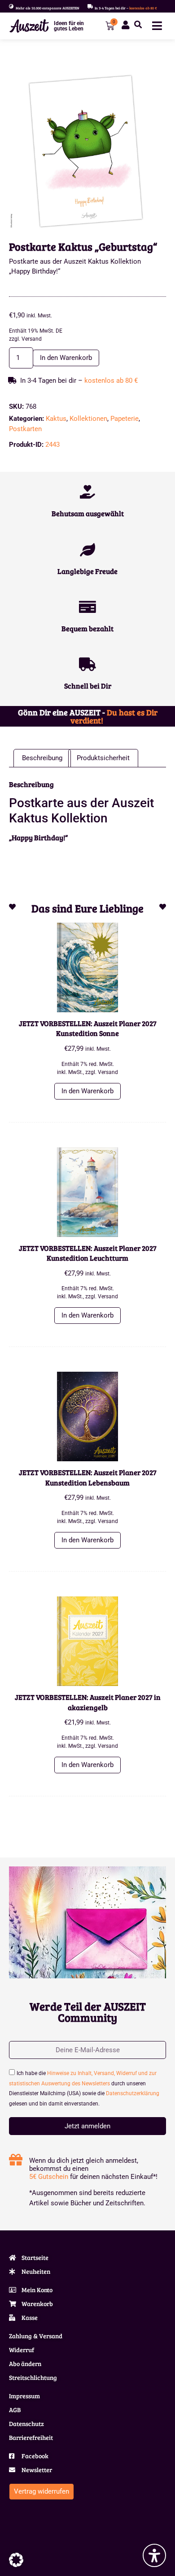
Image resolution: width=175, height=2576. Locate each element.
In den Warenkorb (66, 358)
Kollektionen (88, 419)
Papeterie (125, 419)
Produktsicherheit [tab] (103, 758)
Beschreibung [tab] (42, 758)
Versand (32, 339)
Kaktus (56, 419)
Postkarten (25, 429)
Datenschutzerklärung (133, 2093)
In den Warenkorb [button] (87, 1091)
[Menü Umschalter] (157, 26)
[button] (138, 25)
